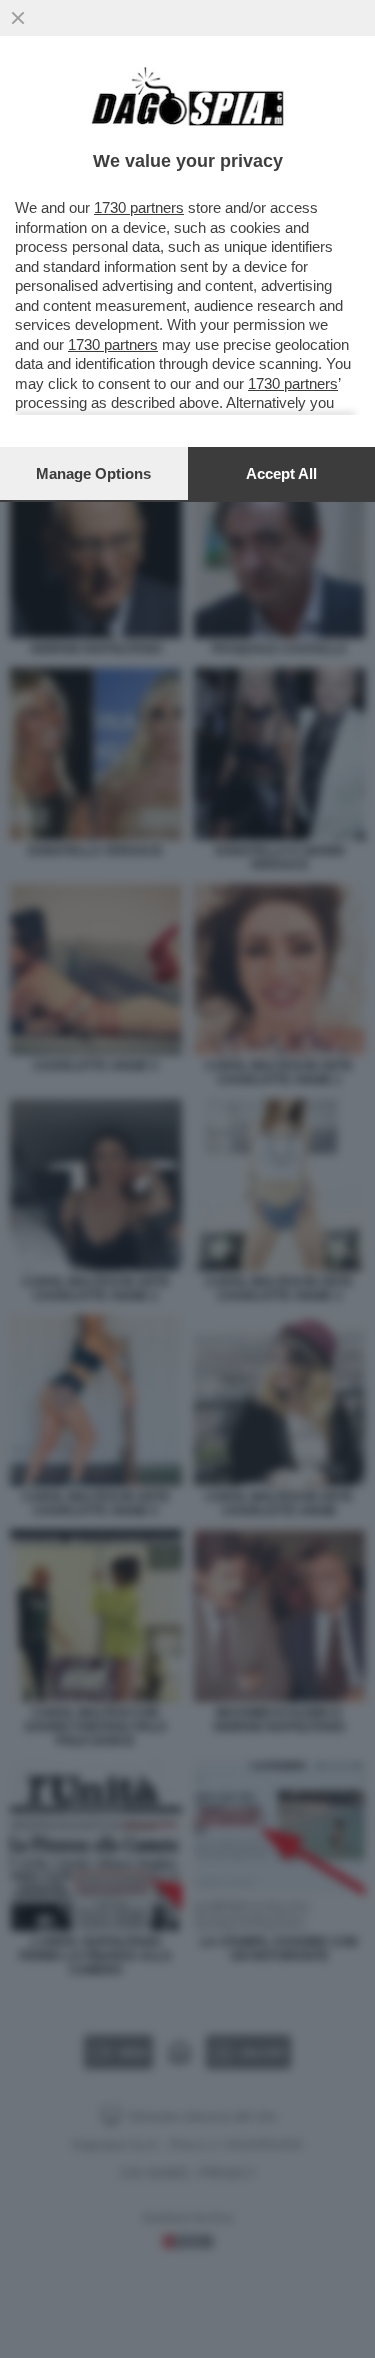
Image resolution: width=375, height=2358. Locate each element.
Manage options (93, 473)
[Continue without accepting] (18, 18)
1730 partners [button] (139, 207)
